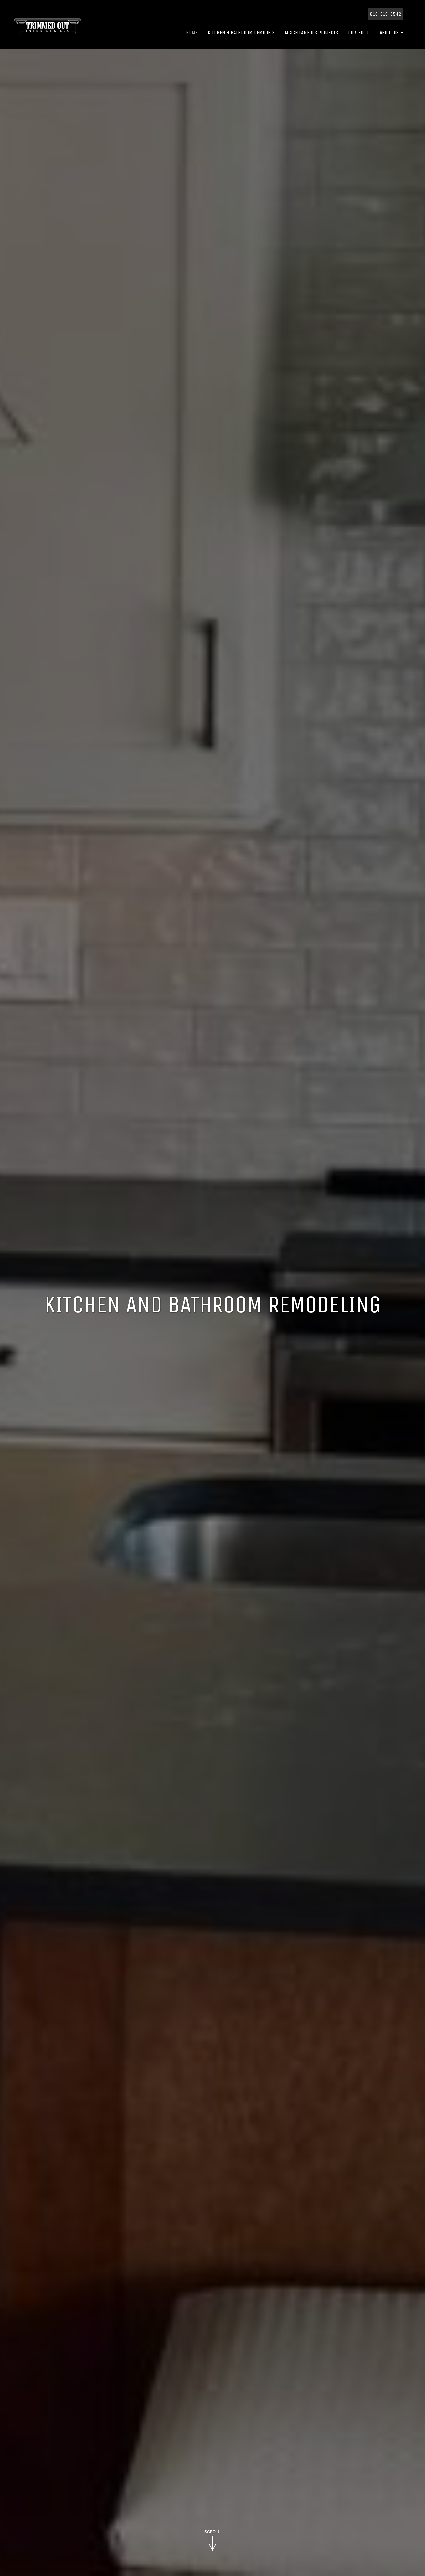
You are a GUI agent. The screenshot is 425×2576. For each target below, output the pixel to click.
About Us (390, 32)
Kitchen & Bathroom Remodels (241, 32)
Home (192, 32)
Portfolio (359, 32)
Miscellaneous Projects (311, 32)
